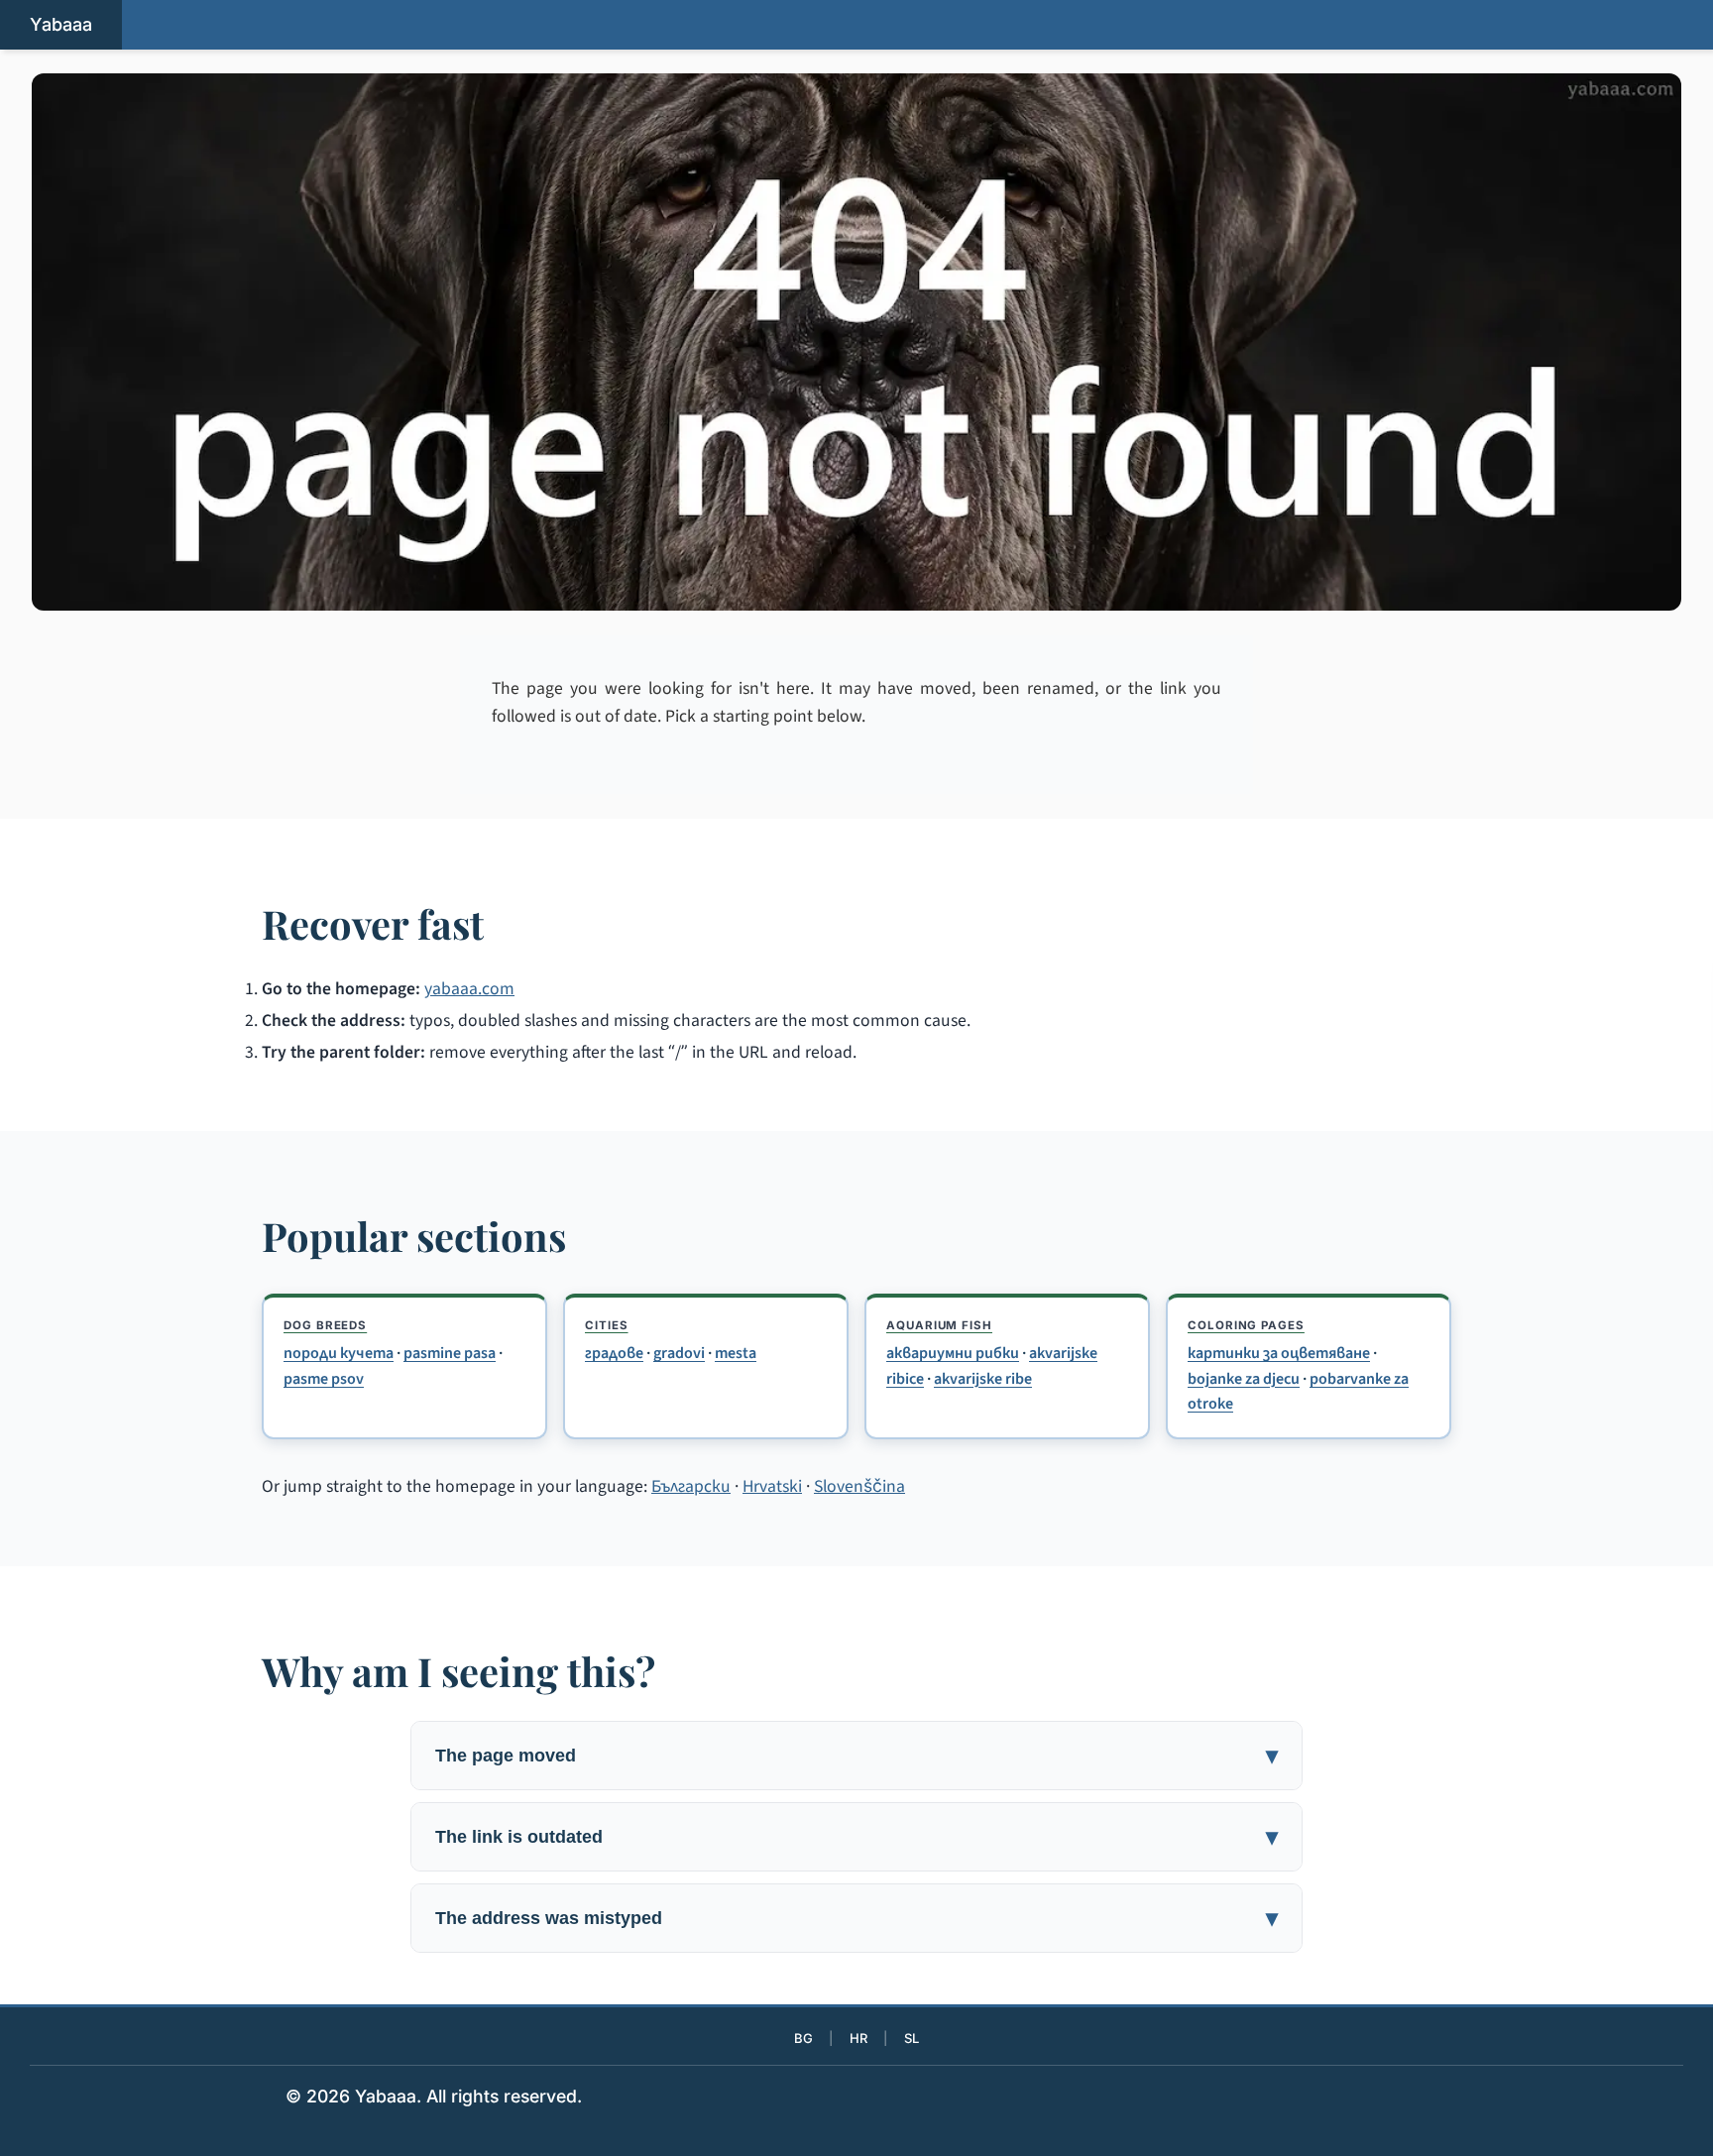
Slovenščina (859, 1486)
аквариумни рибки (953, 1353)
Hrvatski (772, 1486)
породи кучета (339, 1353)
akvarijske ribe (983, 1379)
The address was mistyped (549, 1918)
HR (858, 2038)
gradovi (679, 1353)
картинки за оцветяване (1279, 1353)
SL (912, 2038)
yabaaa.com (469, 989)
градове (614, 1353)
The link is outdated (519, 1836)
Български (691, 1486)
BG (803, 2038)
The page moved (506, 1755)
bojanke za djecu (1244, 1379)
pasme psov (324, 1379)
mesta (736, 1353)
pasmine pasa (450, 1353)
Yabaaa (61, 24)
